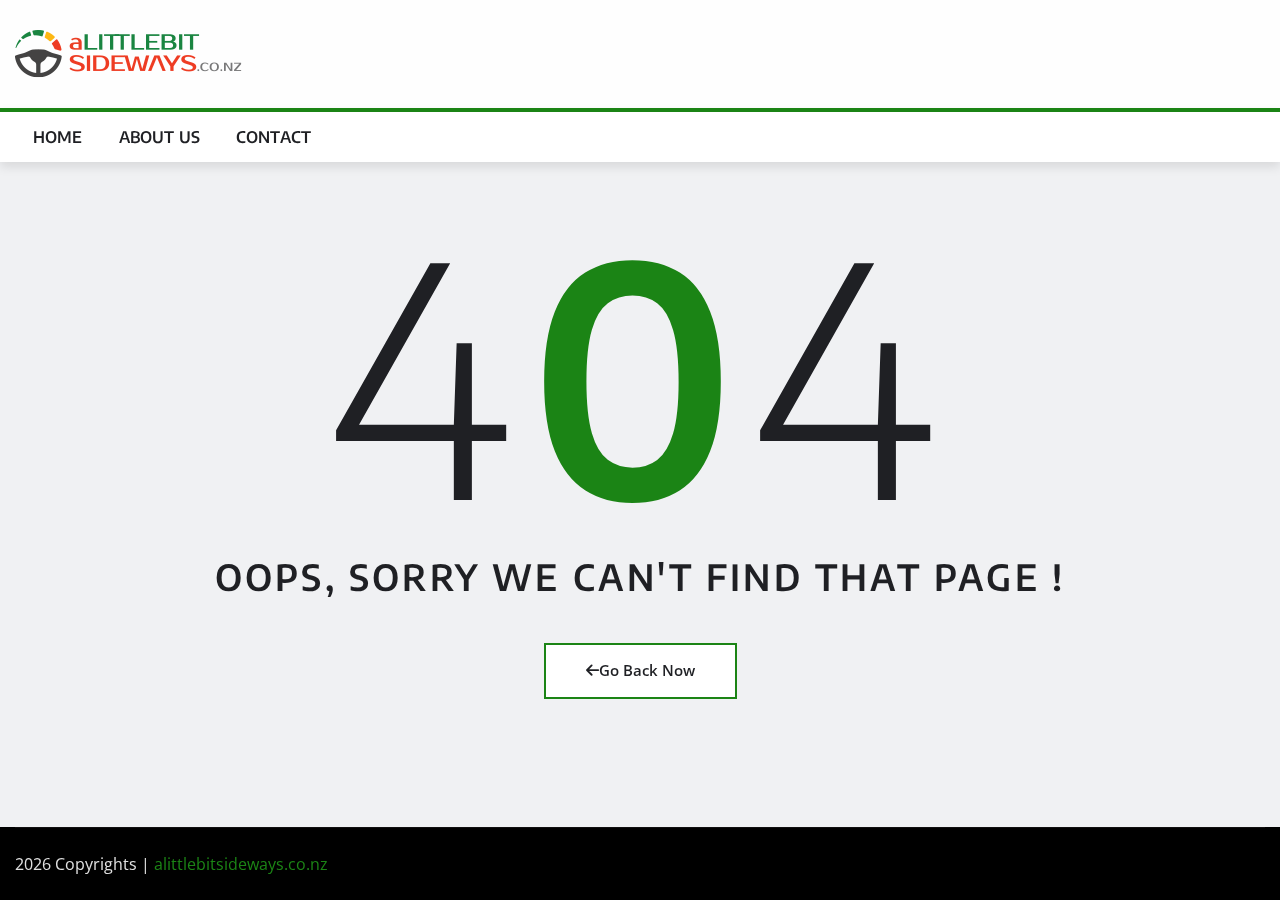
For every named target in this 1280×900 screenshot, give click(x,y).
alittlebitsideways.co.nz (241, 864)
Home (58, 137)
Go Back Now (647, 670)
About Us (159, 137)
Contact (273, 137)
